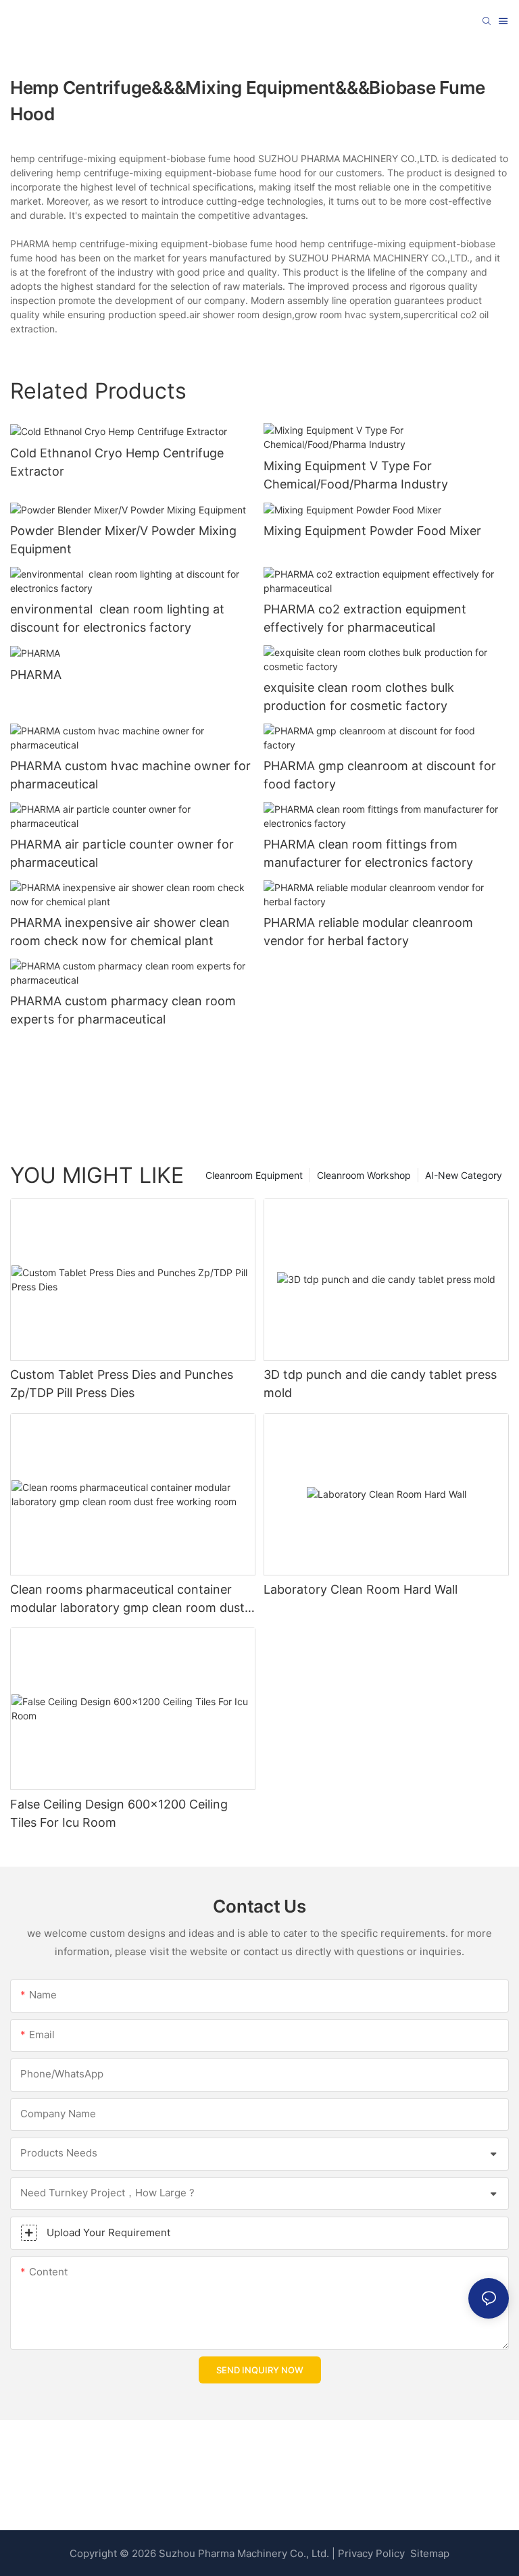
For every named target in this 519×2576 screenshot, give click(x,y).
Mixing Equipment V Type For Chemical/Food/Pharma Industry (356, 475)
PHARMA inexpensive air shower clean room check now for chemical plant (120, 932)
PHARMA (36, 675)
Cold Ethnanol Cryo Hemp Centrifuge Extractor (117, 462)
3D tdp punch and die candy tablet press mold (380, 1384)
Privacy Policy (371, 2553)
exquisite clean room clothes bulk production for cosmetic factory (359, 697)
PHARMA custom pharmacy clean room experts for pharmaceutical (123, 1010)
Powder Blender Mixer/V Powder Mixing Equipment (123, 540)
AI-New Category (464, 1175)
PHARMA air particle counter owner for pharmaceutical (122, 853)
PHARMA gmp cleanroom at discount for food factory (380, 775)
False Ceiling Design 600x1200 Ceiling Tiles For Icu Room (119, 1813)
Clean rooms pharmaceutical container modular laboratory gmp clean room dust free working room (127, 1599)
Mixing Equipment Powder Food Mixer (372, 531)
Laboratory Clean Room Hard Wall (361, 1589)
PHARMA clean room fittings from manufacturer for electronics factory (368, 853)
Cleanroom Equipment (254, 1175)
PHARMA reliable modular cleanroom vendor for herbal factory (368, 932)
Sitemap (428, 2553)
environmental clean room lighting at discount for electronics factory (117, 618)
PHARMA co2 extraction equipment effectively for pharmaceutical (365, 618)
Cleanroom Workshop (364, 1175)
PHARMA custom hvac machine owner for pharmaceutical (130, 775)
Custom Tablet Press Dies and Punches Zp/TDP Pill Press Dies (122, 1384)
